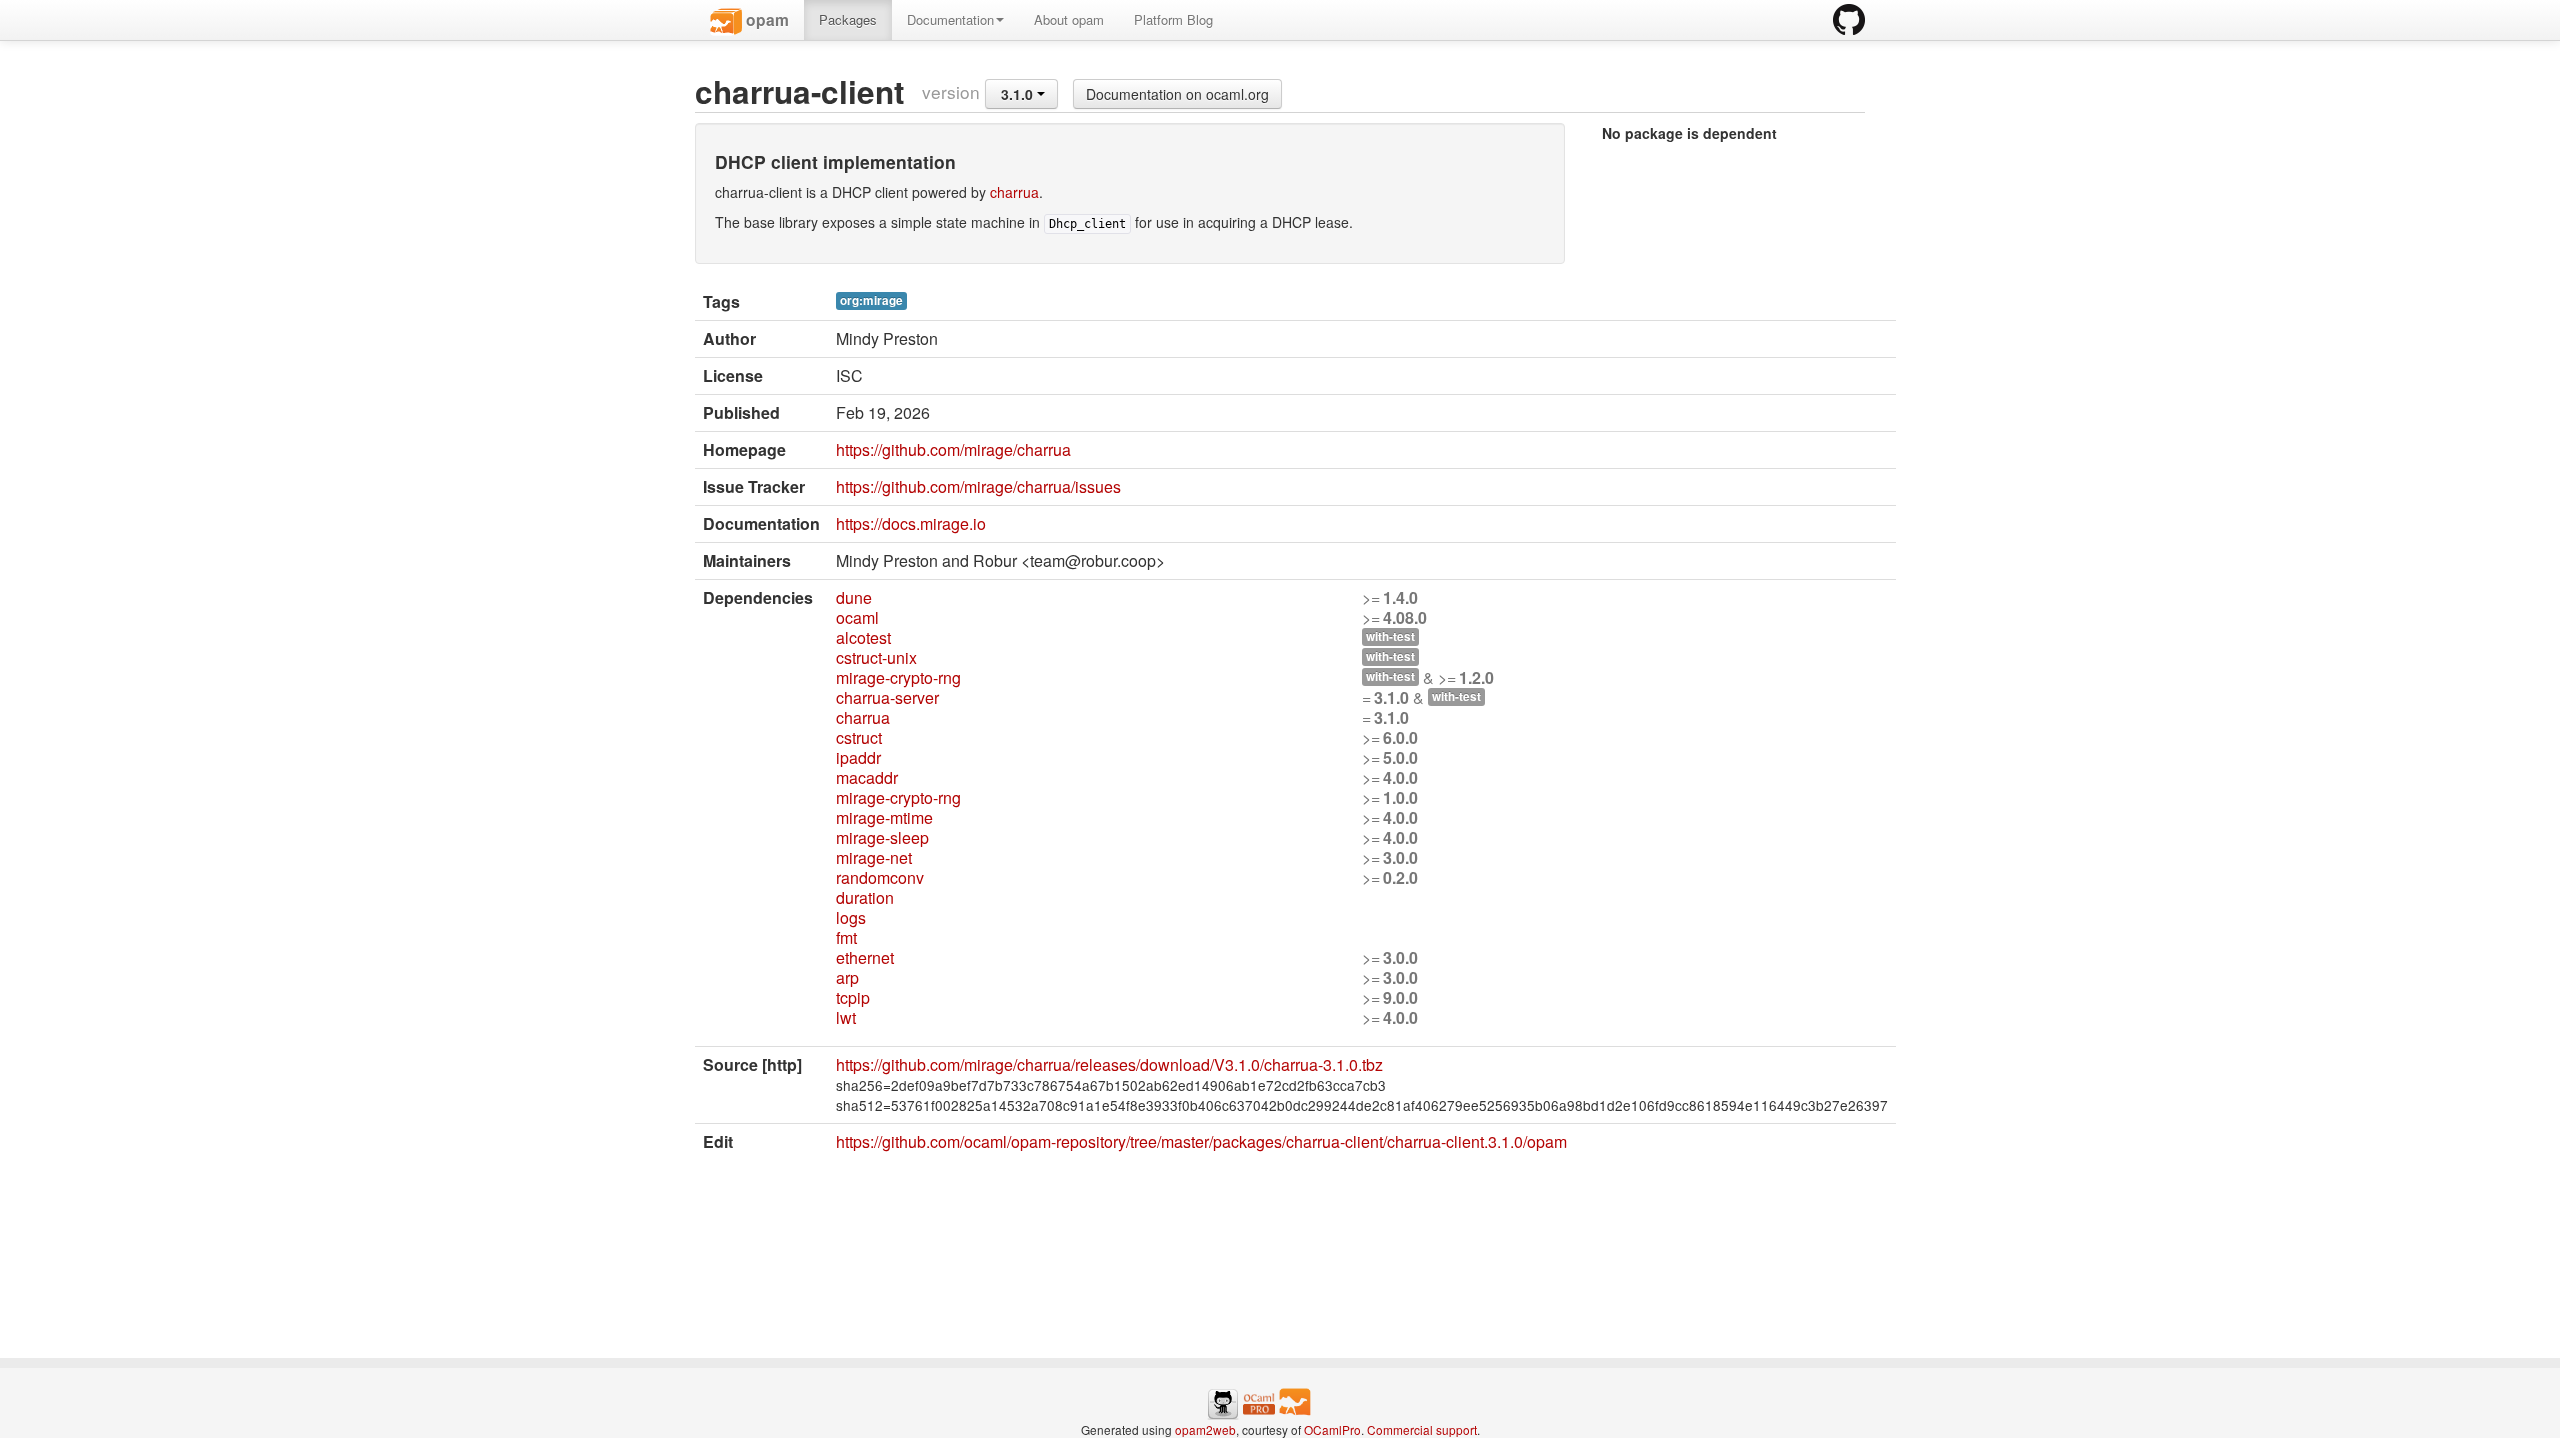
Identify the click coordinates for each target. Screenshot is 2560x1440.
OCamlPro (1332, 1429)
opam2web (1205, 1429)
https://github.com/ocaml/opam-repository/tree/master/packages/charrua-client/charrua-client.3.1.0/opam (1201, 1141)
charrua (1014, 192)
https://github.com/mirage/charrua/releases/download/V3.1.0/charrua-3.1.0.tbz (1109, 1064)
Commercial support (1422, 1429)
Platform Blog (1173, 19)
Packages (848, 19)
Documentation (950, 19)
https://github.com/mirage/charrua (953, 449)
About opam (1069, 19)
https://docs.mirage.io (911, 523)
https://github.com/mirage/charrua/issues (978, 486)
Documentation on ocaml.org (1177, 94)
